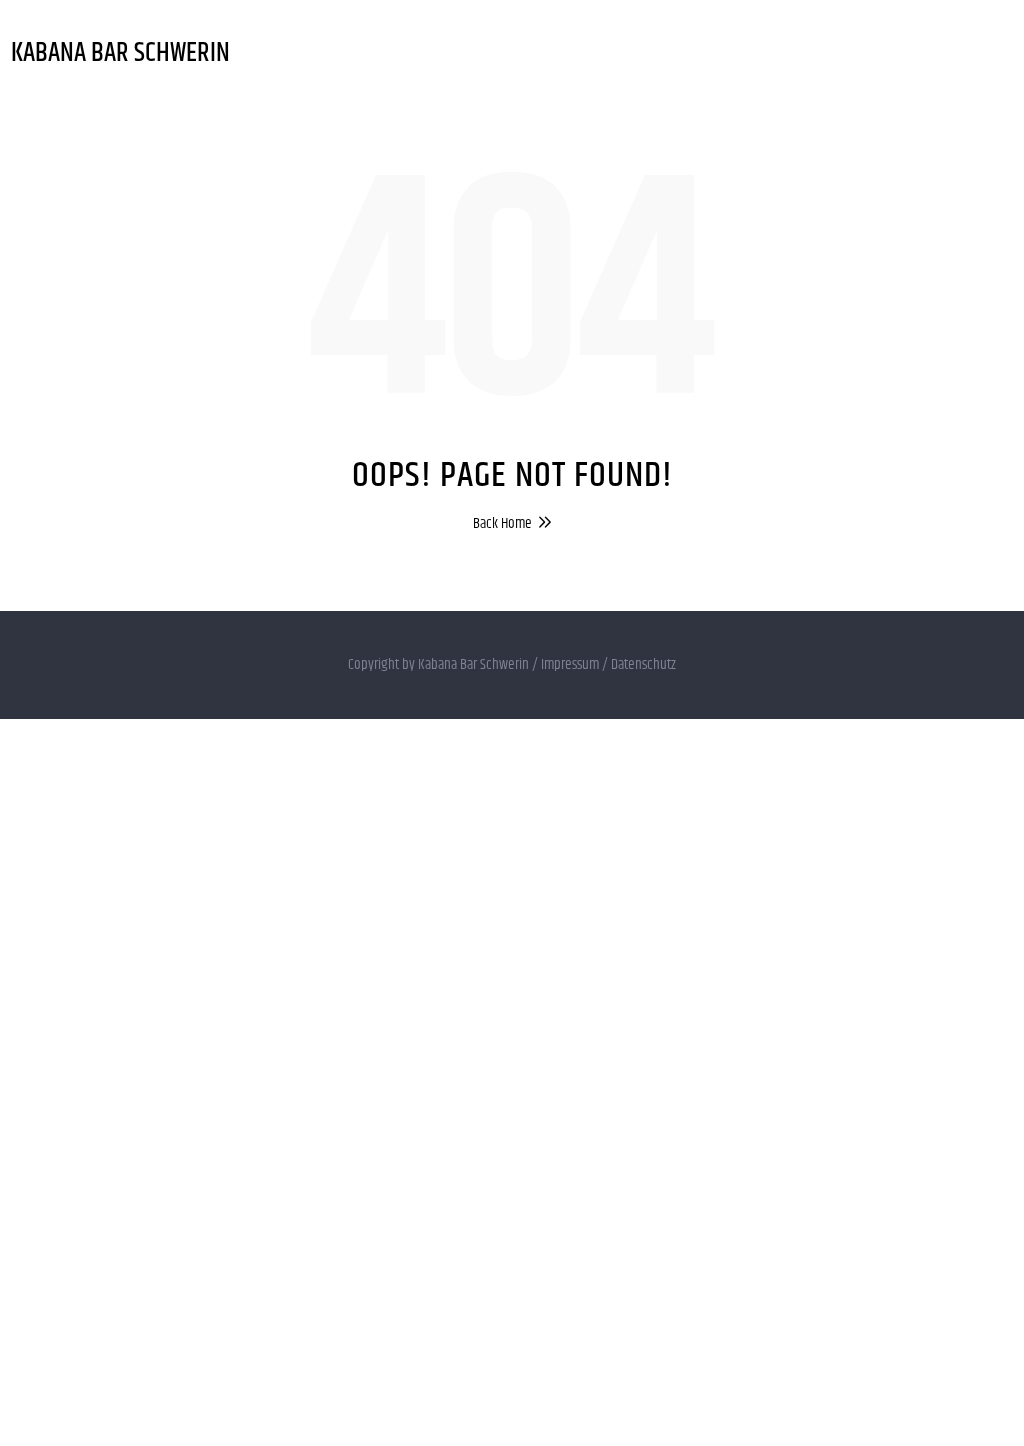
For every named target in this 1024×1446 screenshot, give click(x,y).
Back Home (502, 523)
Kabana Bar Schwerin (120, 53)
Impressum (570, 664)
